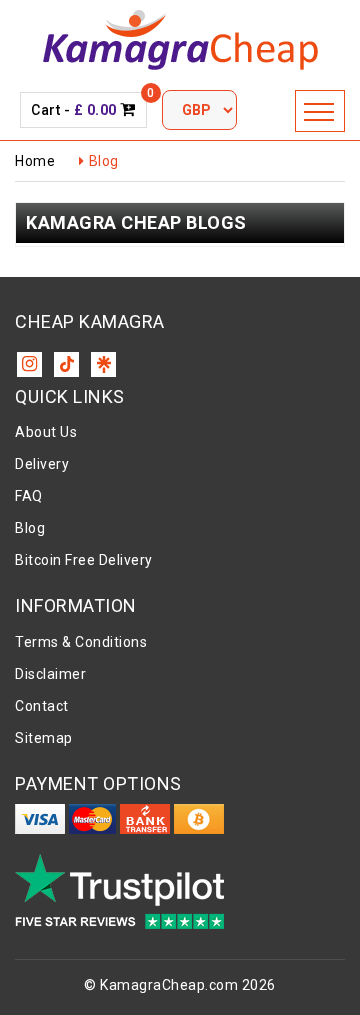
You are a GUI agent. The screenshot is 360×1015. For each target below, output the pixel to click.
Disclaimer (50, 674)
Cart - (83, 109)
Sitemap (44, 738)
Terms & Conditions (81, 642)
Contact (42, 706)
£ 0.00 (95, 110)
